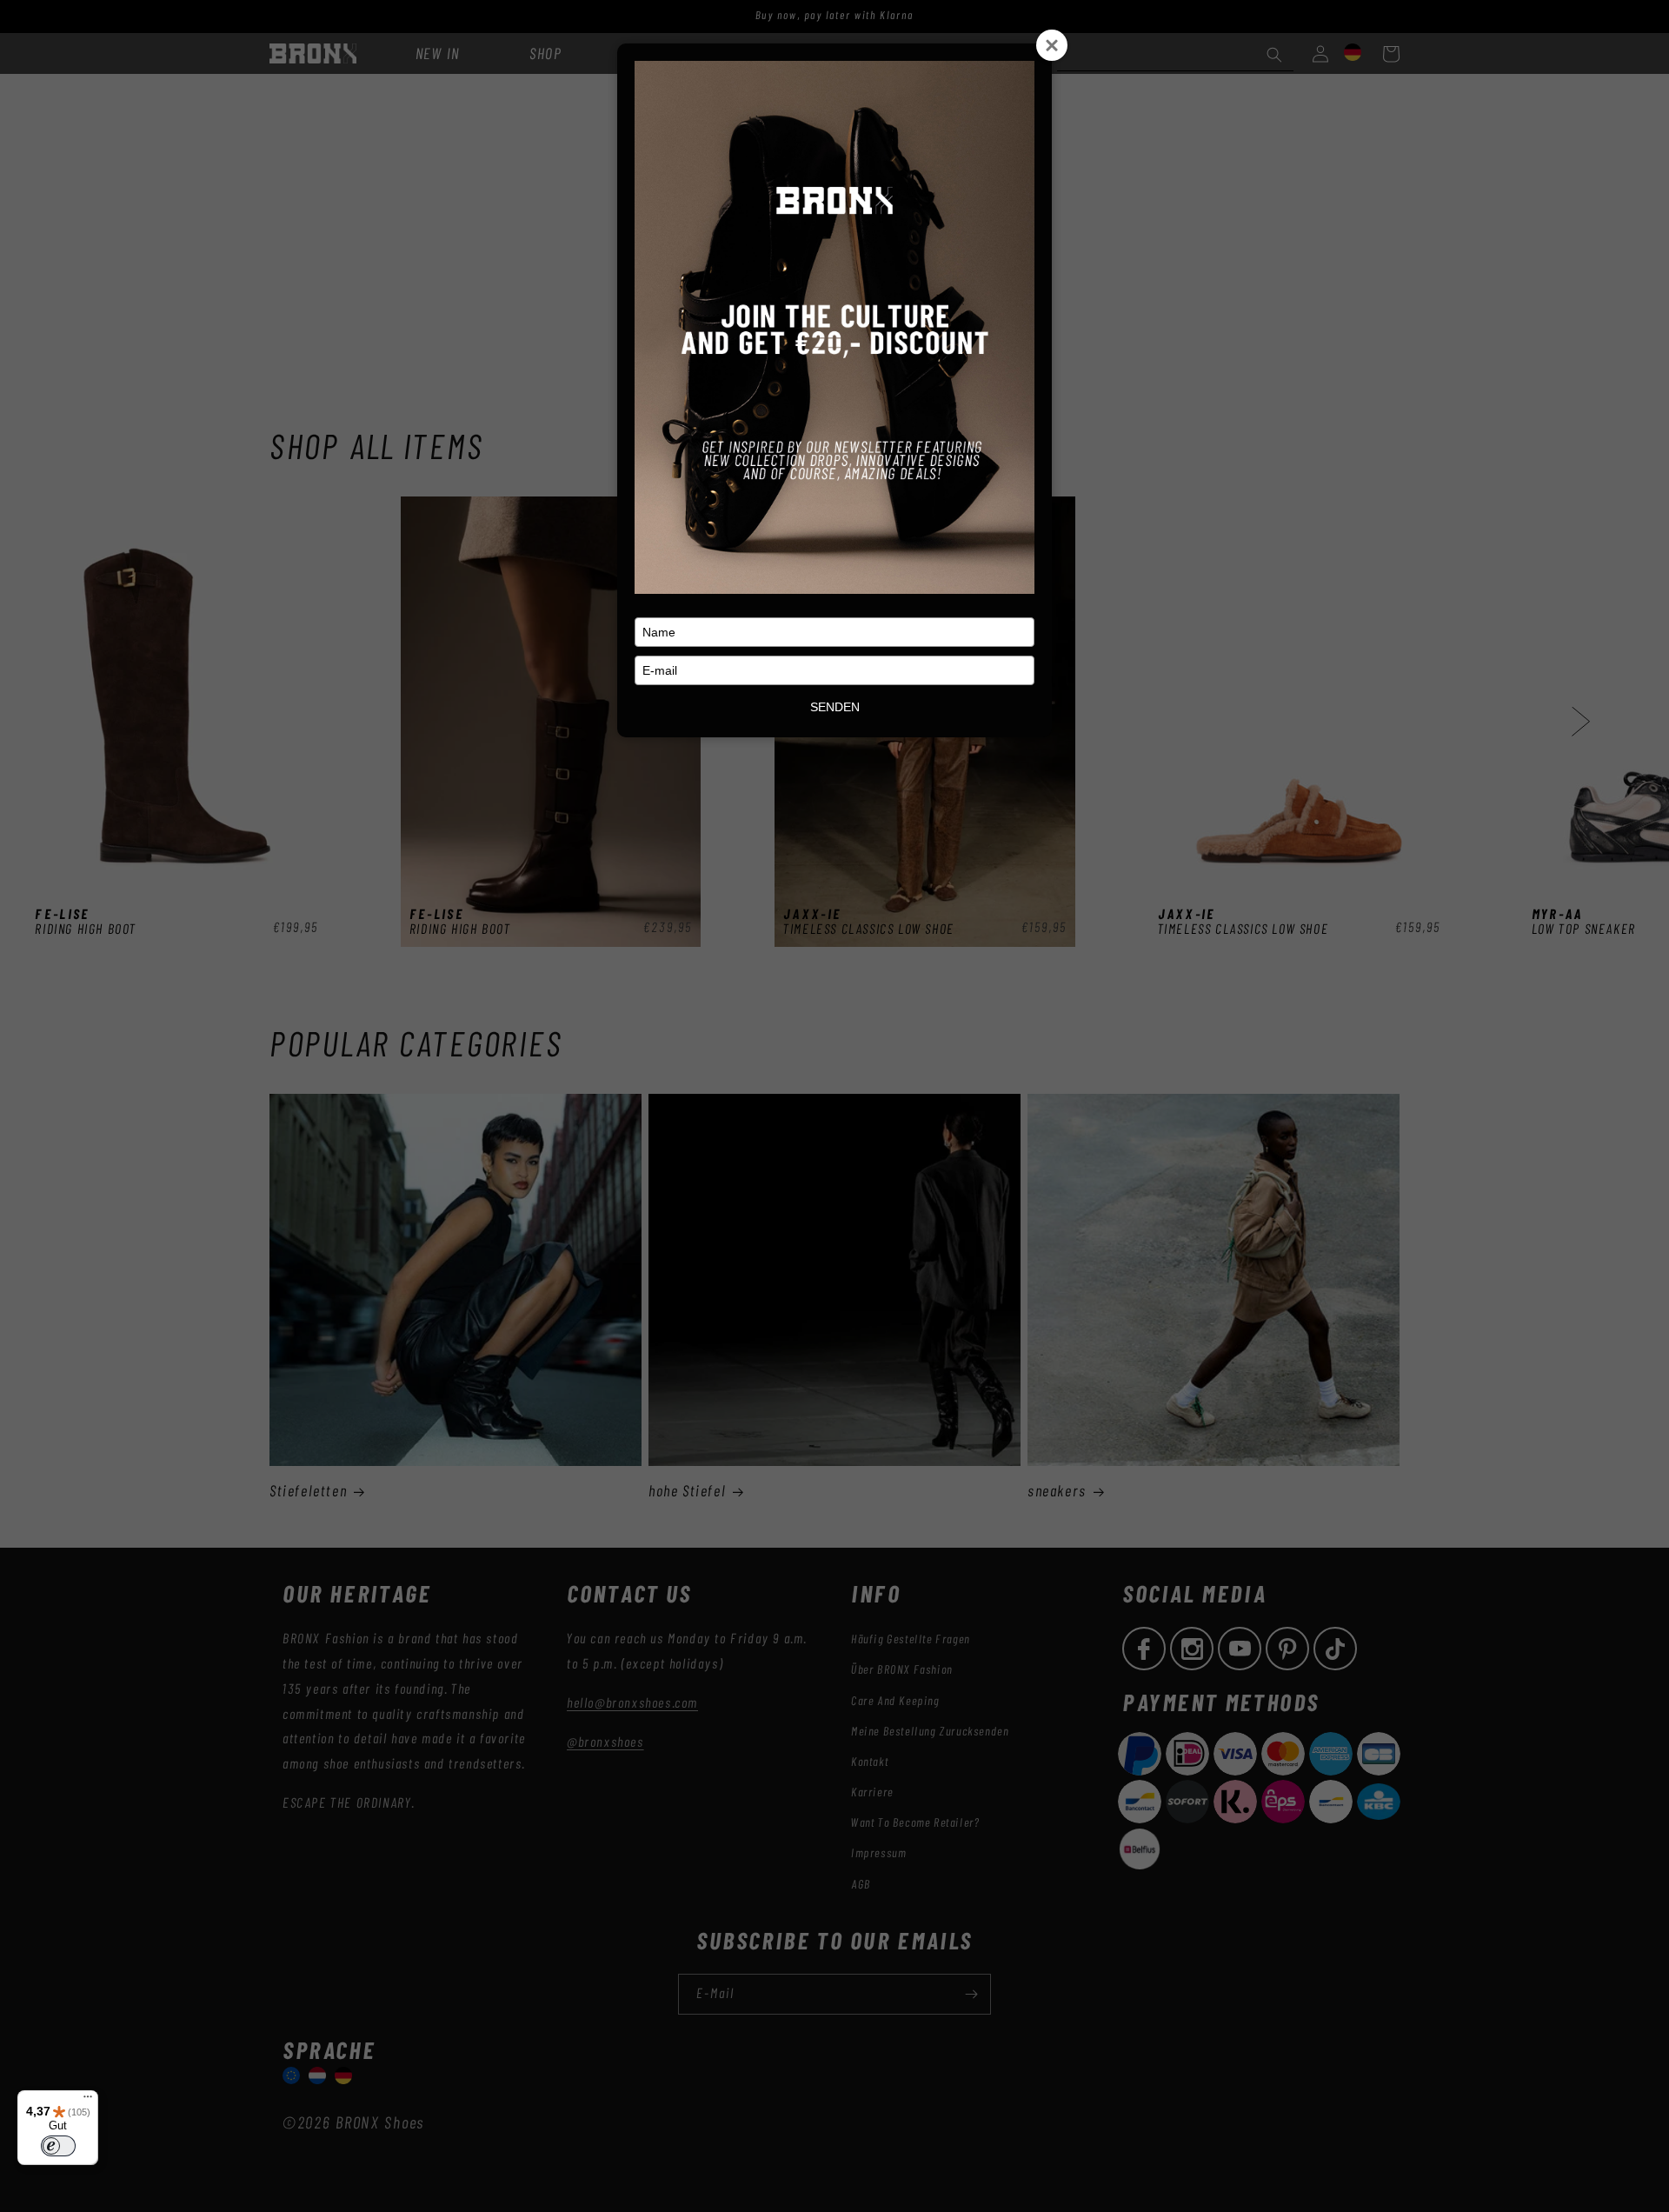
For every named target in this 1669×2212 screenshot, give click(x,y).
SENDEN (835, 707)
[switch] (58, 2146)
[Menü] (88, 2101)
